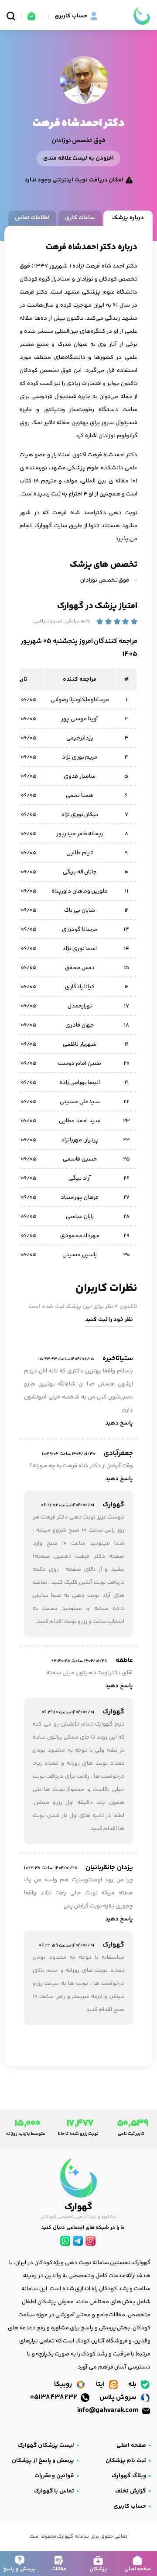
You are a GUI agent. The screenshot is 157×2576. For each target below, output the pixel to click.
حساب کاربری (130, 2506)
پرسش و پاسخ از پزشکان (43, 2461)
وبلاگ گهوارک (129, 2476)
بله (133, 2384)
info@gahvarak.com (109, 2410)
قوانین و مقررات (54, 2476)
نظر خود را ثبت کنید (109, 1320)
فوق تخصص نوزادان (105, 580)
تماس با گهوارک (54, 2491)
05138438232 (55, 2397)
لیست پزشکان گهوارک (46, 2446)
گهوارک (43, 526)
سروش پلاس (119, 2397)
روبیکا (64, 2384)
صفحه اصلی (131, 2446)
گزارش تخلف (131, 2491)
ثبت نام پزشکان (126, 2461)
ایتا (101, 2384)
